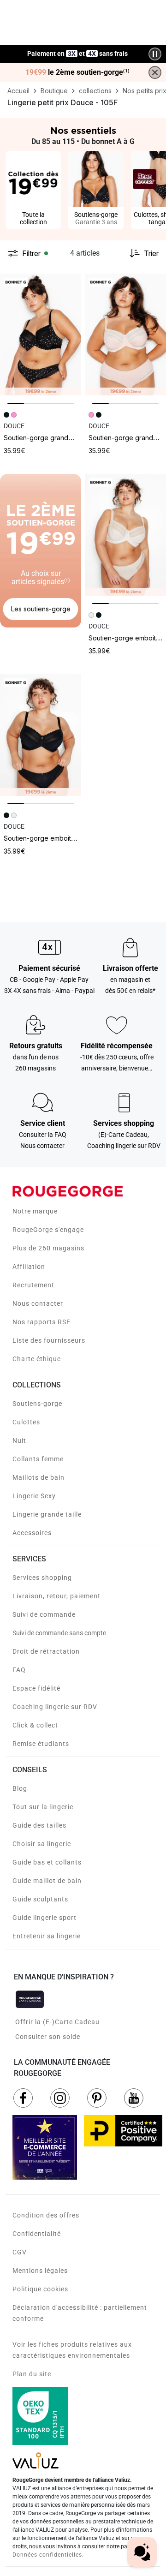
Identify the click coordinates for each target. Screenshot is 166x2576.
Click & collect (35, 1725)
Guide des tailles (39, 1825)
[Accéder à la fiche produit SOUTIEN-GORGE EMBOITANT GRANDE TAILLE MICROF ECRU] (125, 535)
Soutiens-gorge (37, 1404)
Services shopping (42, 1578)
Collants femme (38, 1459)
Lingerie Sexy (34, 1496)
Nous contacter (38, 1303)
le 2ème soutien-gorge (77, 72)
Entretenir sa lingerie (47, 1936)
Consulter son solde (48, 2037)
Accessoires (32, 1533)
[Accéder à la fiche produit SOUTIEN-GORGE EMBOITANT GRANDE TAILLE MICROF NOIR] (41, 735)
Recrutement (33, 1285)
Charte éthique (37, 1359)
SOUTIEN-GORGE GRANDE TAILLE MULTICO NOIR (64, 438)
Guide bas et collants (47, 1862)
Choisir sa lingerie (42, 1844)
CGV (20, 2252)
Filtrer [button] (31, 253)
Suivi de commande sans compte (59, 1633)
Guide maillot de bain (47, 1881)
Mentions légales (40, 2271)
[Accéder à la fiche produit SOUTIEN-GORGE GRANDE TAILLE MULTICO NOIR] (41, 335)
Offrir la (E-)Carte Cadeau (57, 2022)
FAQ (19, 1670)
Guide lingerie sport (44, 1918)
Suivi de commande (44, 1614)
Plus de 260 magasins (48, 1248)
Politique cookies (40, 2289)
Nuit (19, 1440)
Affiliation (29, 1267)
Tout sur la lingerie (43, 1807)
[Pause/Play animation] (155, 54)
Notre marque (35, 1211)
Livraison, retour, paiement (56, 1596)
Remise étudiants (41, 1744)
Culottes (26, 1422)
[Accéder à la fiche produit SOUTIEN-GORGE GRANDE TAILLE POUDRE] (125, 335)
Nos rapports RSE (41, 1322)
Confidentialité (37, 2234)
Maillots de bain (39, 1477)
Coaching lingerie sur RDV (55, 1707)
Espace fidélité (36, 1688)
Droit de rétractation (46, 1651)
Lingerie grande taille (47, 1514)
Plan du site (32, 2374)
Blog (20, 1788)
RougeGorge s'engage (48, 1230)
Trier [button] (151, 253)
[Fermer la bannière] (155, 72)
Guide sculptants (40, 1899)
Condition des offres (46, 2215)
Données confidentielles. (48, 2555)
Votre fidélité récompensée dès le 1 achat (78, 49)
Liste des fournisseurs (49, 1340)
